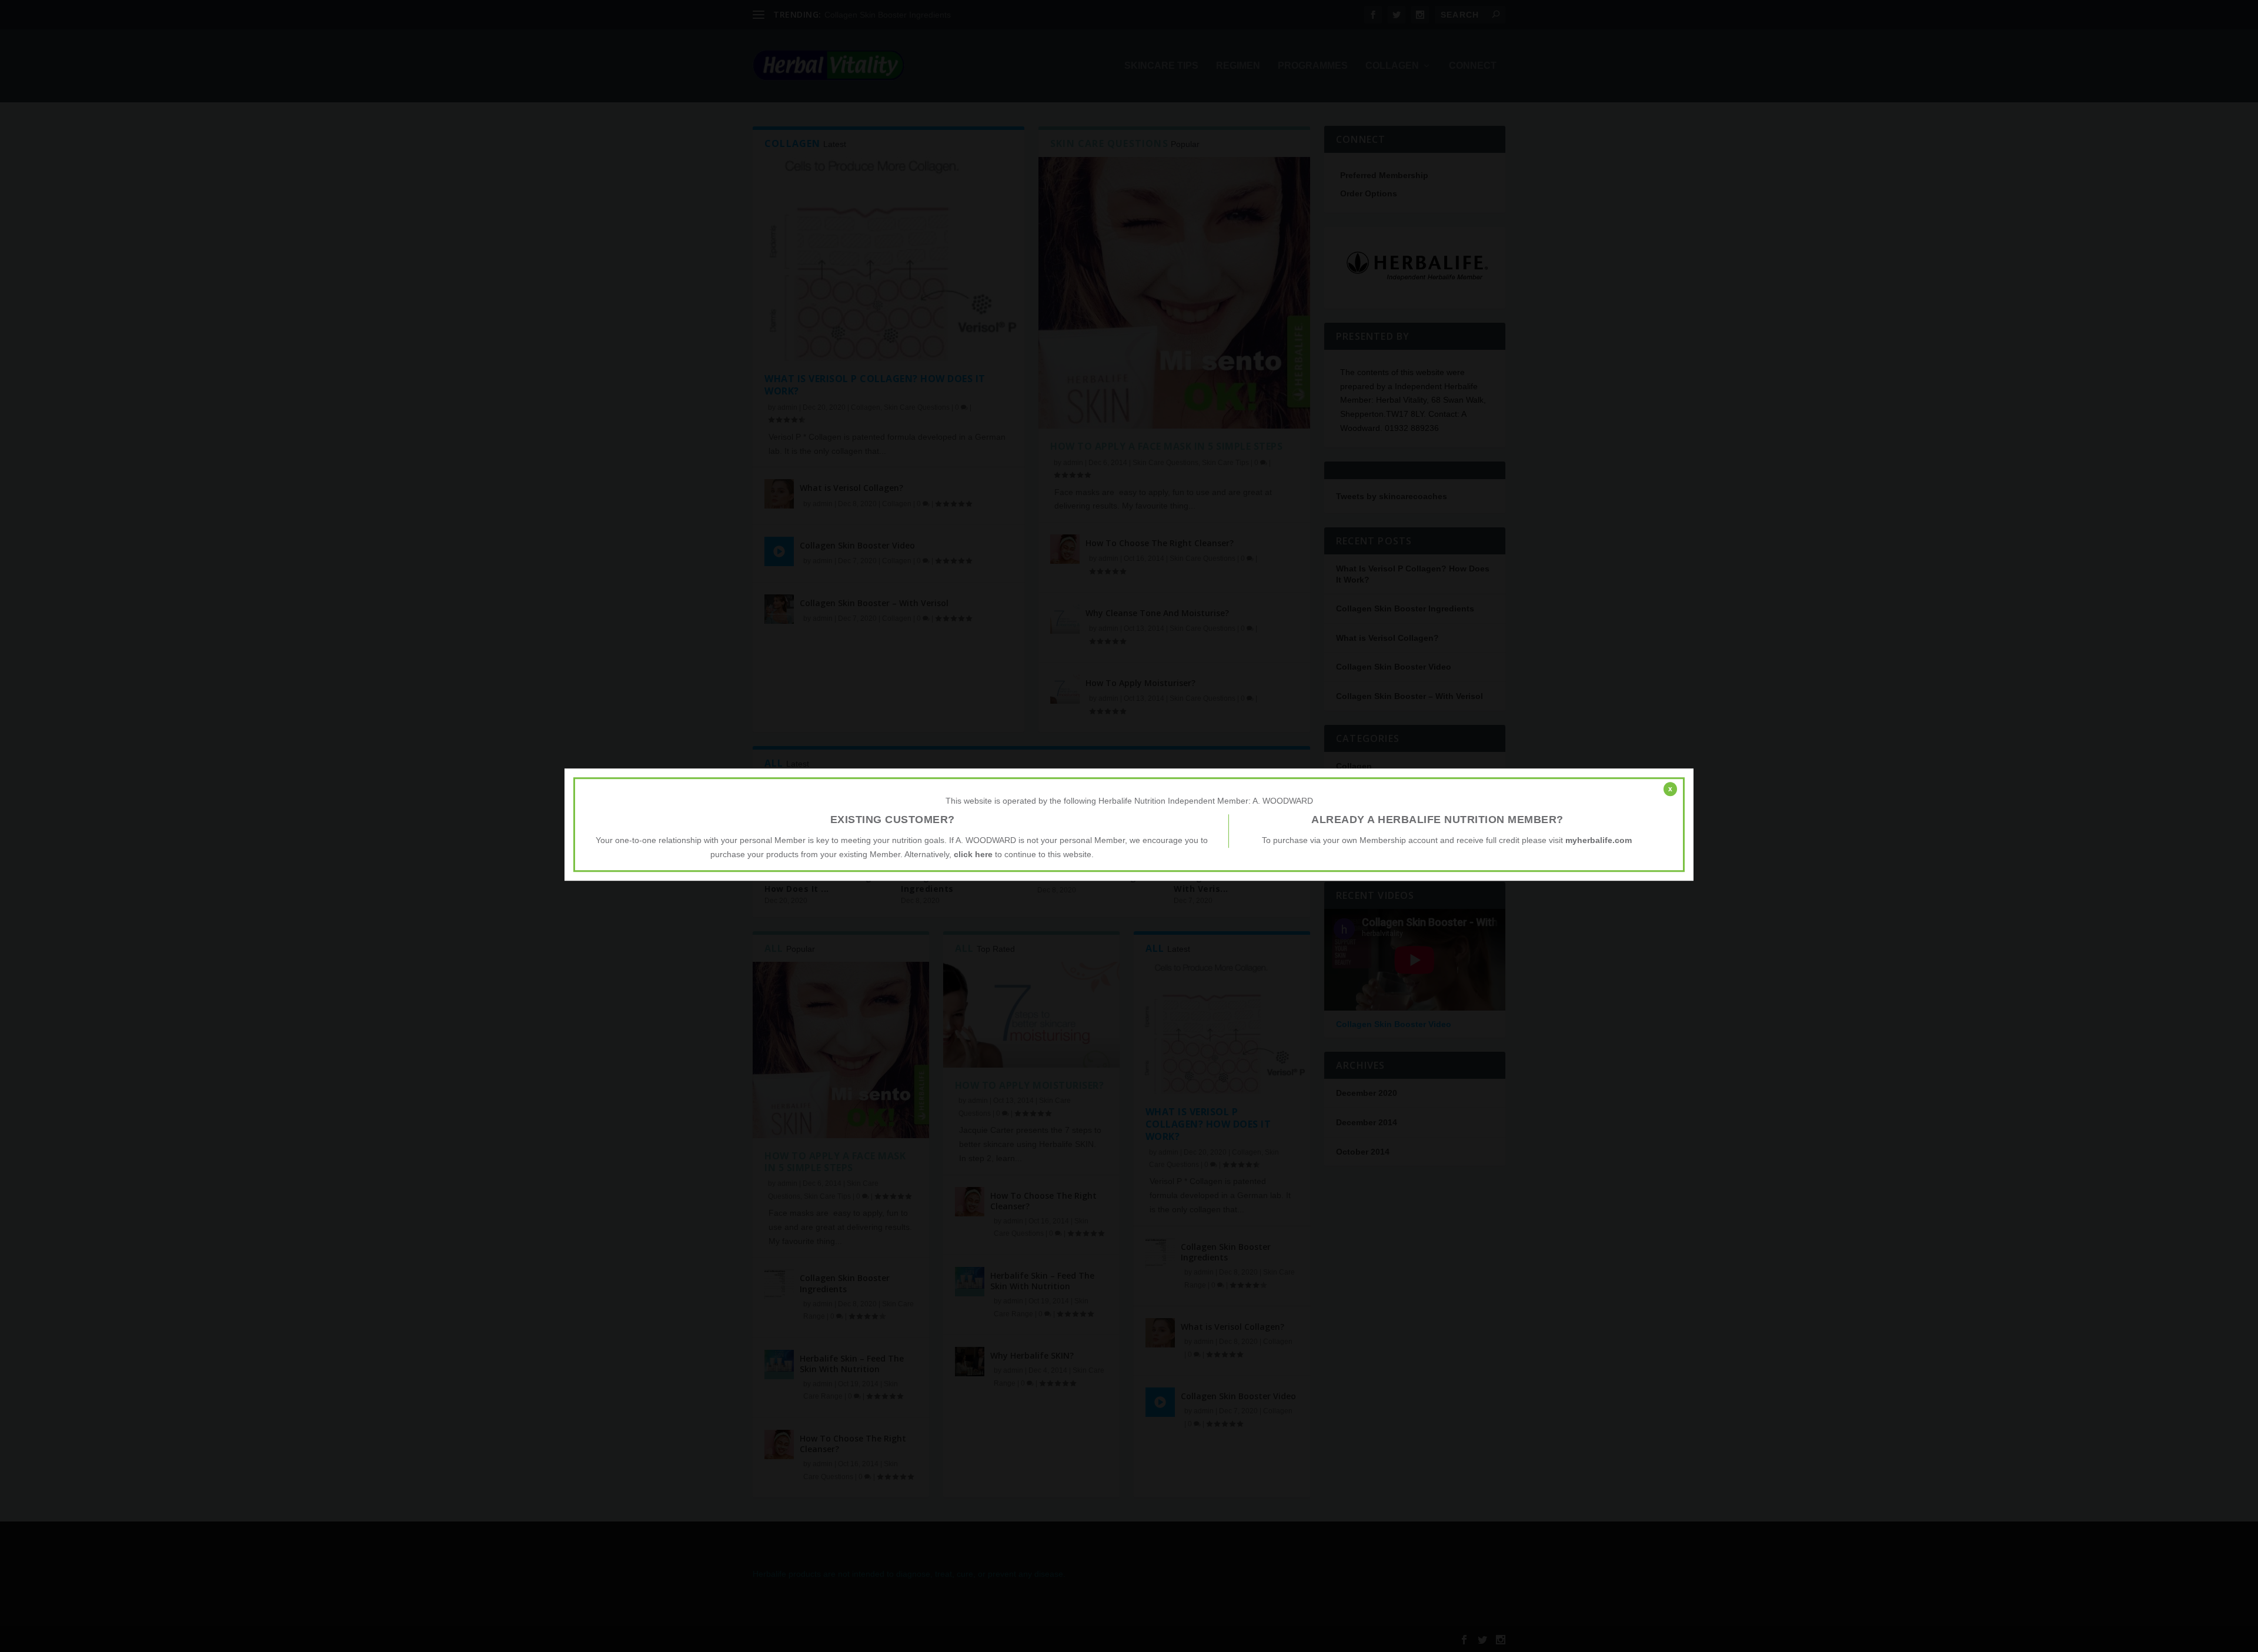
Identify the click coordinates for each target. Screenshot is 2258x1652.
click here (973, 854)
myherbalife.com (1599, 840)
